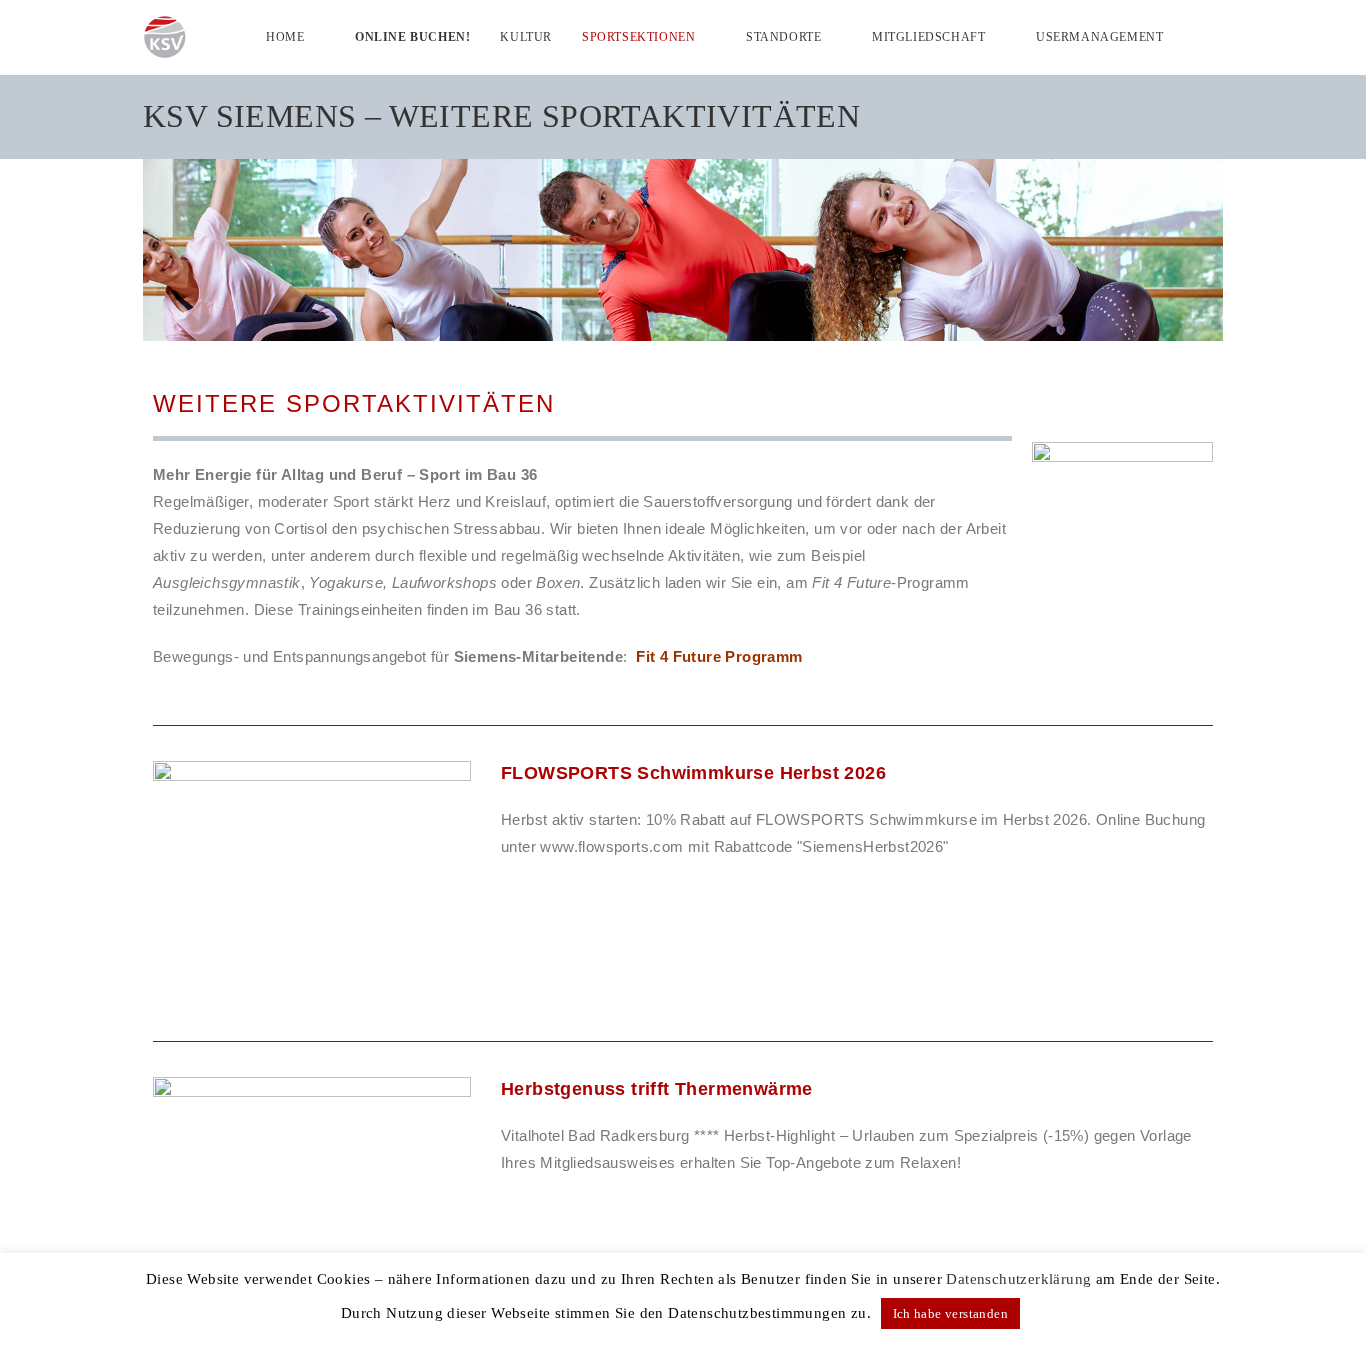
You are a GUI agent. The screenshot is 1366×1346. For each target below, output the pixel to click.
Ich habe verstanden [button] (951, 1313)
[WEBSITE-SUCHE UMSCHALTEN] (1218, 37)
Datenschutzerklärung (1018, 1279)
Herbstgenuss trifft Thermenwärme (657, 1089)
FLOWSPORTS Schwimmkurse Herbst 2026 (693, 773)
